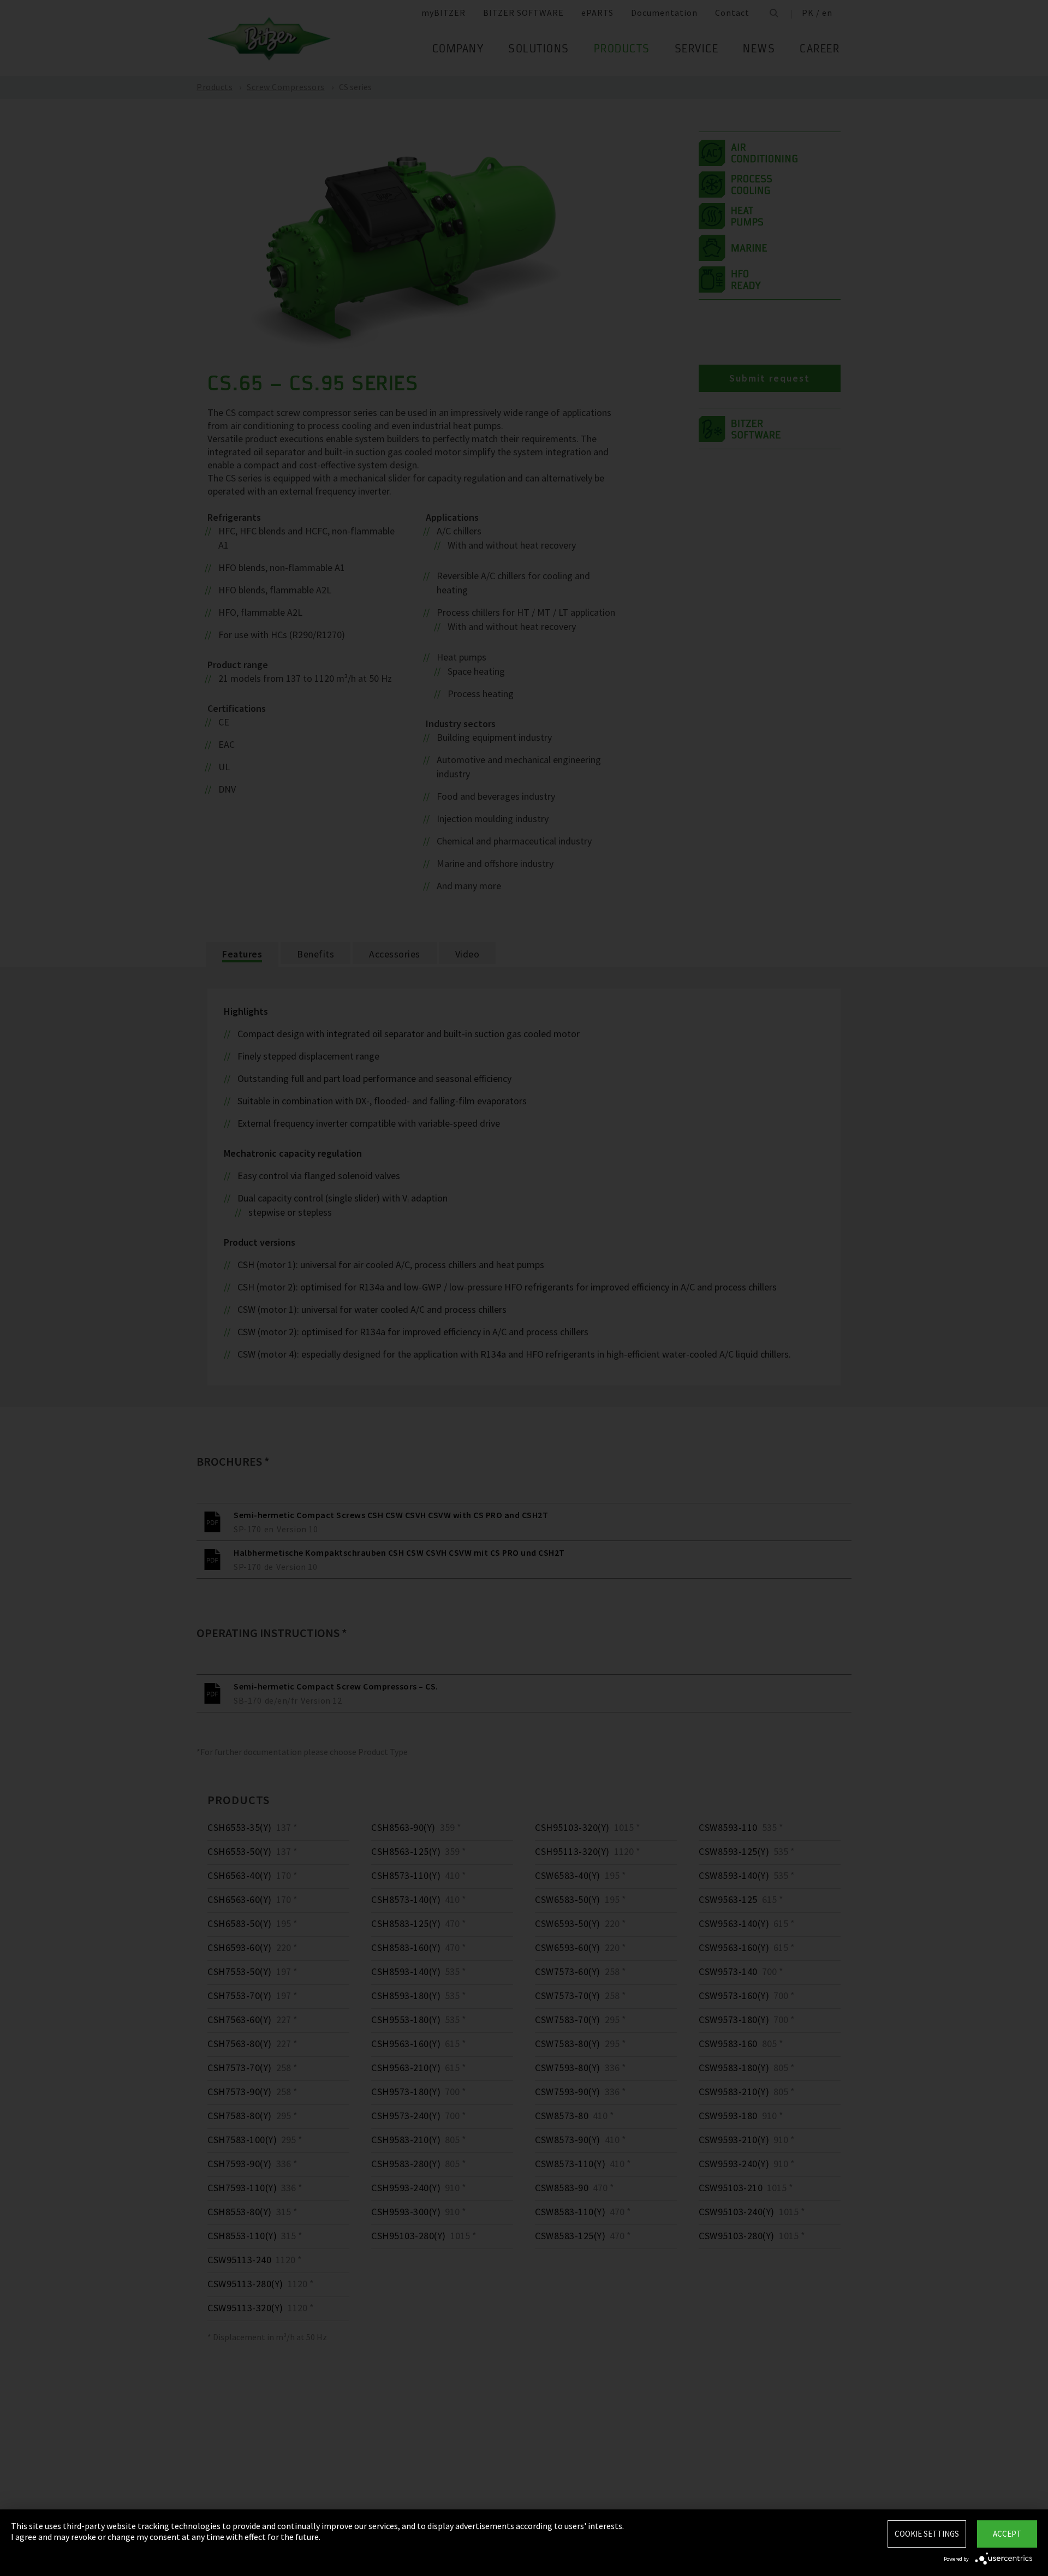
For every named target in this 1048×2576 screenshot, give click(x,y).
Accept (1007, 2534)
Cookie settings (927, 2534)
